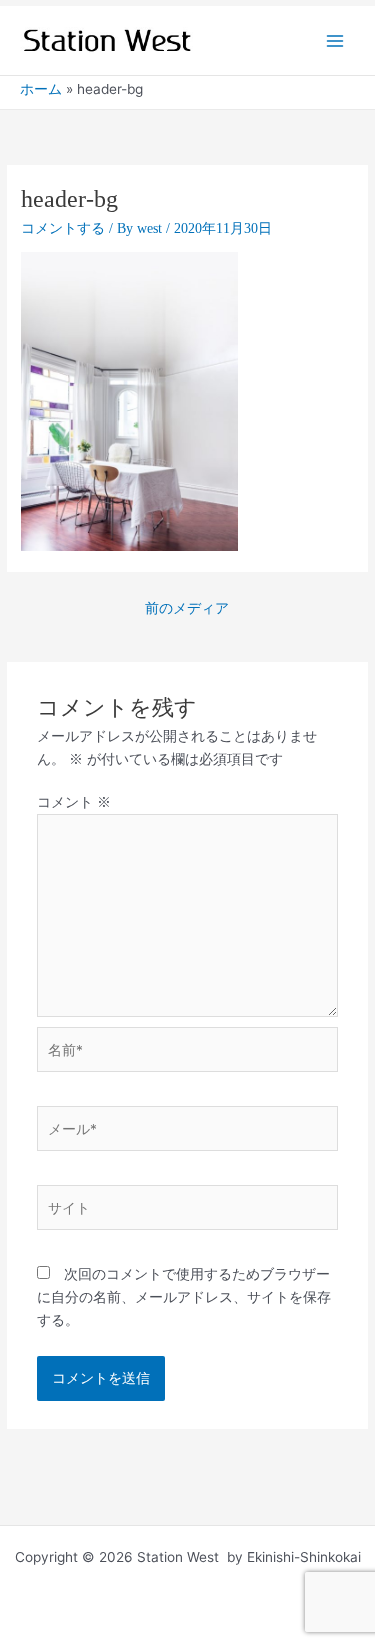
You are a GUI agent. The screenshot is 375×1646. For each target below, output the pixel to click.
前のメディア (187, 608)
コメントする (63, 228)
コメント (74, 802)
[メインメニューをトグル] (335, 40)
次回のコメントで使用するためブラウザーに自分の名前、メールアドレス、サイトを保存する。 (184, 1297)
